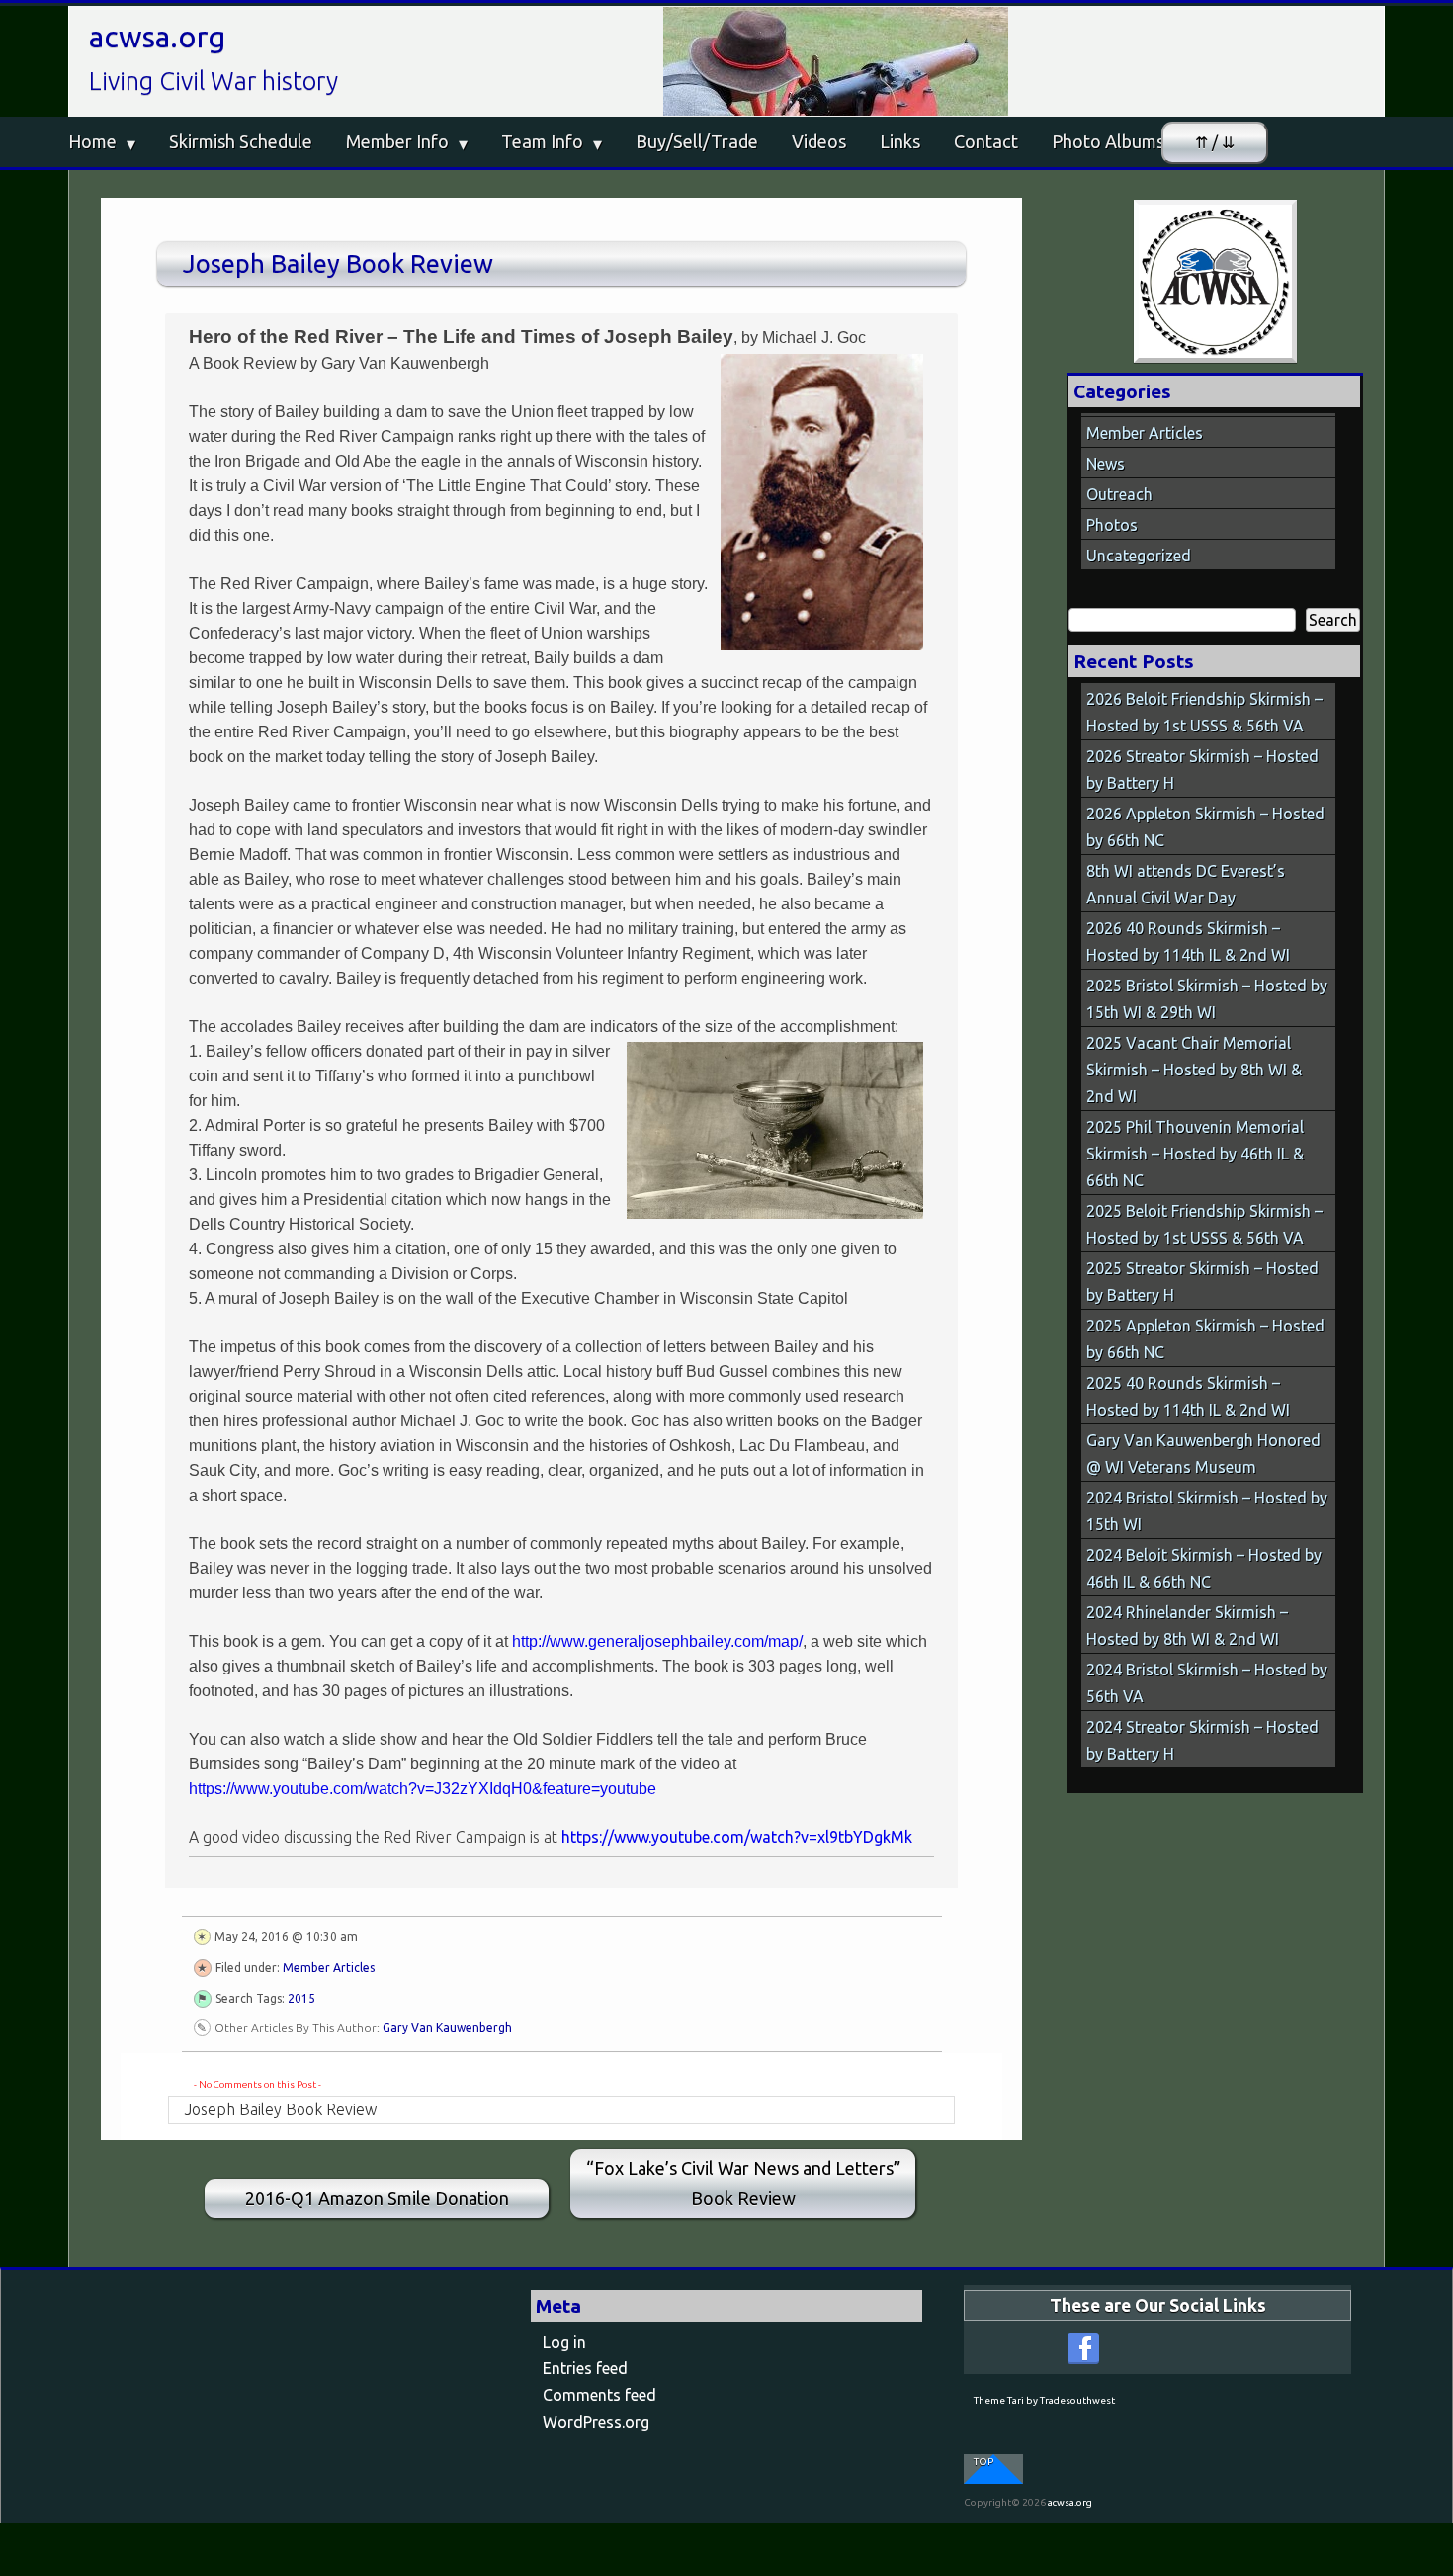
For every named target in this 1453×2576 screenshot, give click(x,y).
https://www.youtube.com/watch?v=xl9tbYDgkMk (737, 1837)
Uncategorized (1139, 556)
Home (92, 141)
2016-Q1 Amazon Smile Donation (377, 2198)
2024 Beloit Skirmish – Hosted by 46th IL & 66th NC (1204, 1568)
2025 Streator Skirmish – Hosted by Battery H (1202, 1282)
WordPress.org (596, 2422)
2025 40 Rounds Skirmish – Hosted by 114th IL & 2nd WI (1188, 1396)
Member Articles (329, 1968)
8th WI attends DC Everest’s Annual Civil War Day (1186, 884)
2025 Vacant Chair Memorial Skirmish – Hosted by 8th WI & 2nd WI (1194, 1070)
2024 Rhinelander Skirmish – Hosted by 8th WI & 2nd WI (1187, 1626)
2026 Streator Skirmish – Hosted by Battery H (1202, 770)
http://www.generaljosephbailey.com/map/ (657, 1641)
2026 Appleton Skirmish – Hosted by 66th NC (1205, 827)
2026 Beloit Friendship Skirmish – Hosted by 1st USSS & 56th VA (1204, 712)
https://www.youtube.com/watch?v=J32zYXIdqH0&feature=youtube (423, 1789)
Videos (819, 141)
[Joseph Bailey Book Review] (1215, 281)
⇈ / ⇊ (1215, 142)
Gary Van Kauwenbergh (447, 2028)
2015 (301, 1998)
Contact (986, 141)
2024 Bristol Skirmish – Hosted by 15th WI (1207, 1511)
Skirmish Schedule (241, 141)
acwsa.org (157, 37)
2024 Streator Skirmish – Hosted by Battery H (1202, 1740)
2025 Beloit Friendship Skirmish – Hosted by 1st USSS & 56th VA (1204, 1224)
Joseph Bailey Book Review (338, 263)
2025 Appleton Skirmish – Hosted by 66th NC (1205, 1339)
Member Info (397, 141)
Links (900, 141)
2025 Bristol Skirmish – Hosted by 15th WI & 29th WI (1207, 999)
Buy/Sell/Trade (697, 141)
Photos (1112, 525)
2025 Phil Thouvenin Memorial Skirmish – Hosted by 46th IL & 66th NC (1195, 1154)
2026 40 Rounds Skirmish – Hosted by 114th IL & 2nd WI (1188, 942)
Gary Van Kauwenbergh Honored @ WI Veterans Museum (1203, 1454)
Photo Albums (1108, 141)
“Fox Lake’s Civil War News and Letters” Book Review (743, 2183)
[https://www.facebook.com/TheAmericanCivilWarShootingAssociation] (1083, 2349)
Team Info (542, 141)
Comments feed (599, 2395)
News (1106, 464)
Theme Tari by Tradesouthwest (1044, 2401)
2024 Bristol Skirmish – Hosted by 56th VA (1207, 1683)
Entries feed (585, 2368)
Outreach (1119, 494)
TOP (983, 2462)
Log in (564, 2342)
